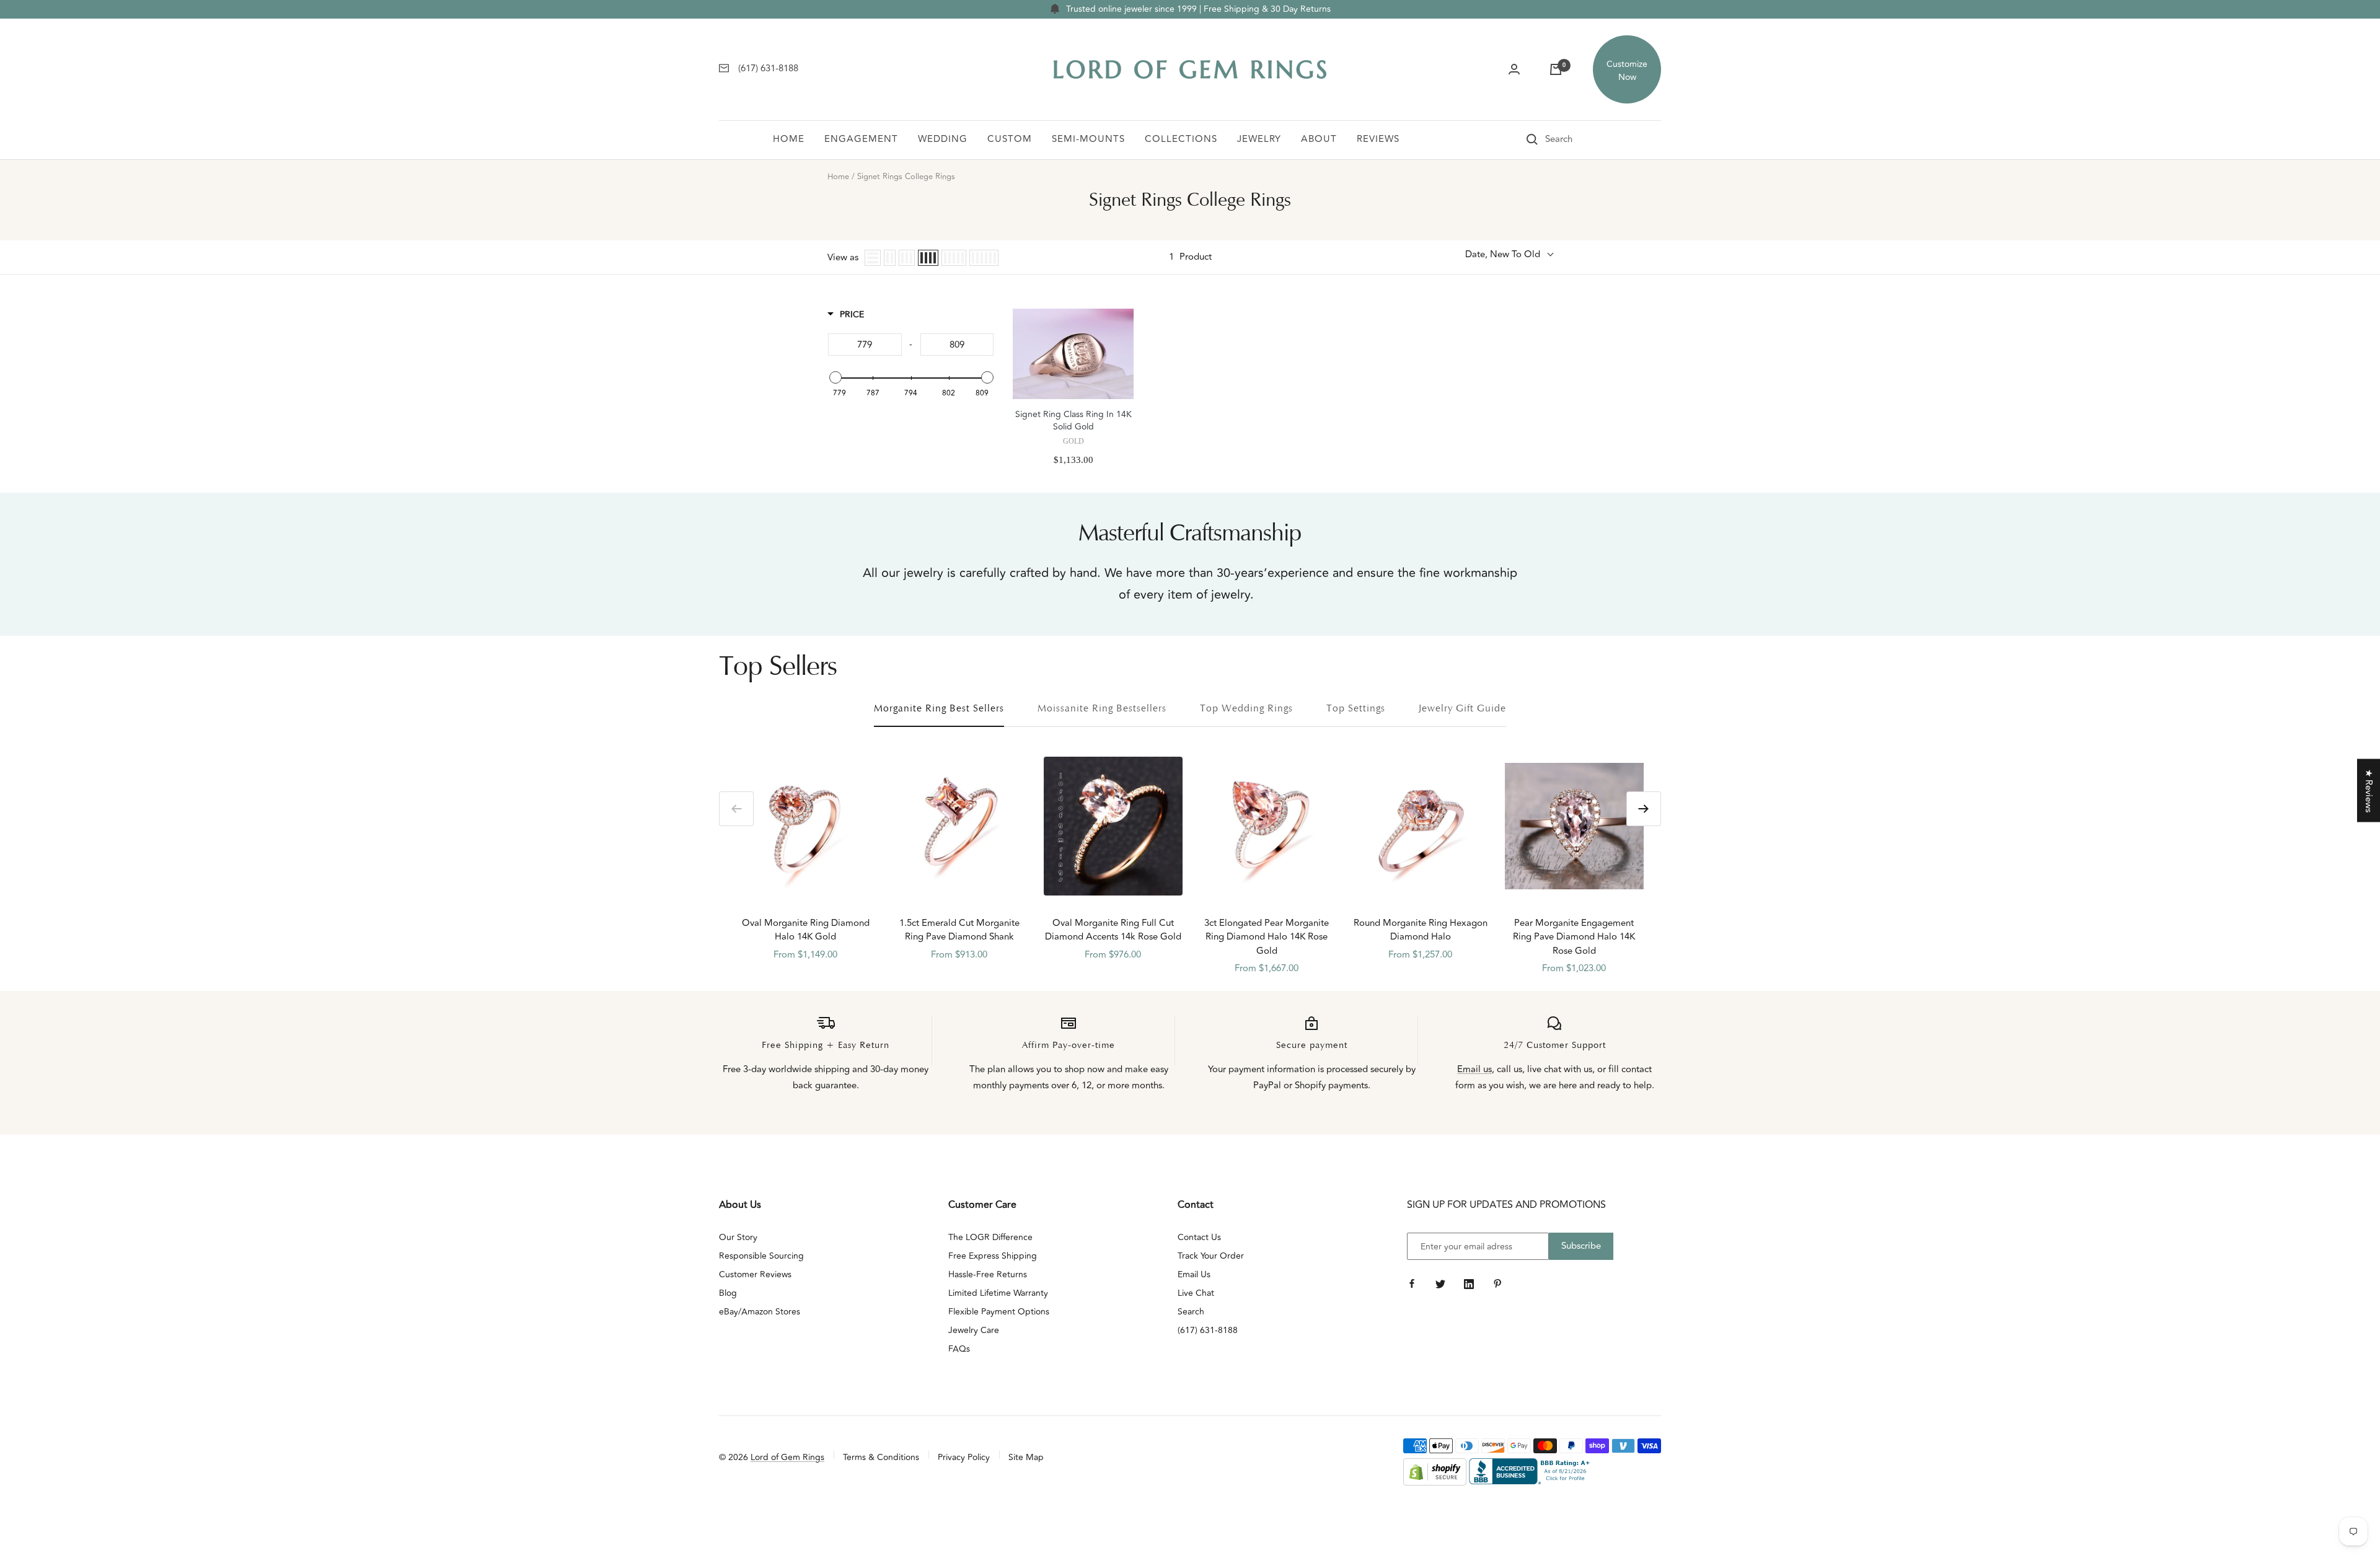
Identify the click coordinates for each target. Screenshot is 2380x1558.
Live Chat (1196, 1293)
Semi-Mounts (1088, 139)
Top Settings (1356, 709)
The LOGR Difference (990, 1237)
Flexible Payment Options (999, 1312)
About (1319, 139)
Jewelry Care (974, 1330)
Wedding (943, 139)
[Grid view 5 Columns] (954, 258)
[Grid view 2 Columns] (890, 258)
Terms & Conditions (881, 1457)
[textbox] (865, 345)
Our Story (738, 1237)
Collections (1181, 139)
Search (1191, 1312)
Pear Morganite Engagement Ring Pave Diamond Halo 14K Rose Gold (1574, 937)
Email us (1474, 1069)
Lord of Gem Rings (787, 1457)
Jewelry (1259, 139)
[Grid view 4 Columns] (928, 258)
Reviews (1378, 139)
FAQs (959, 1349)
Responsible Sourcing (761, 1256)
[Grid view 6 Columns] (984, 258)
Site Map (1026, 1457)
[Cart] (1556, 69)
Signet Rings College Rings (906, 177)
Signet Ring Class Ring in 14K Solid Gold (1073, 421)
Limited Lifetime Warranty (998, 1293)
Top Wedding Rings (1246, 709)
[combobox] (1576, 139)
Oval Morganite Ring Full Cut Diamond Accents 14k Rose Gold (1113, 931)
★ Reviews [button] (2369, 791)
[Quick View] (1121, 546)
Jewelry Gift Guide (1462, 709)
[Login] (1514, 69)
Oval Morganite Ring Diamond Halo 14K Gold (806, 931)
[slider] (835, 377)
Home (789, 139)
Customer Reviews (755, 1274)
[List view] (873, 258)
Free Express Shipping (993, 1256)
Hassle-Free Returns (988, 1274)
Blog (728, 1293)
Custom (1010, 139)
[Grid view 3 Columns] (907, 258)
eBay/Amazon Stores (760, 1312)
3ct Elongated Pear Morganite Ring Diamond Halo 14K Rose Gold (1267, 937)
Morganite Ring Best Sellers (939, 709)
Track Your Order (1211, 1256)
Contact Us (1199, 1237)
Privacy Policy (964, 1457)
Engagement (861, 139)
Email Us (1194, 1274)
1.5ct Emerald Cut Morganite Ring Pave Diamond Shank (959, 931)
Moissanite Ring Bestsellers (1102, 709)
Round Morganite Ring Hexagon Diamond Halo (1421, 931)
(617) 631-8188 (1208, 1330)
